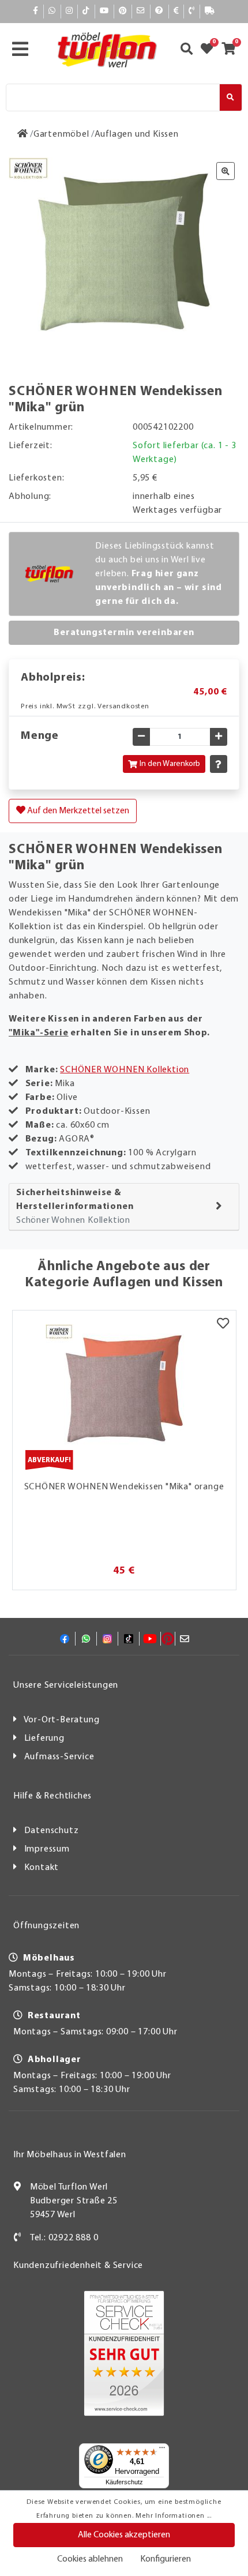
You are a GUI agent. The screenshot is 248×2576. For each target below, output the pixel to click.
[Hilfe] (159, 11)
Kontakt (42, 1868)
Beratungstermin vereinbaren (124, 633)
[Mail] (141, 11)
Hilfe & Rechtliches (52, 1796)
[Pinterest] (123, 11)
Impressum (47, 1849)
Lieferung (44, 1738)
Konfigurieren (166, 2559)
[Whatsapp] (52, 11)
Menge (40, 736)
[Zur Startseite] (23, 134)
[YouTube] (104, 11)
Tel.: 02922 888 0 (64, 2238)
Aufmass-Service (59, 1757)
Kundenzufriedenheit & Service (78, 2266)
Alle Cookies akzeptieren (124, 2535)
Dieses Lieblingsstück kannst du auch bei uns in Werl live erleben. (159, 574)
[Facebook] (36, 11)
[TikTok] (86, 11)
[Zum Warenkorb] (232, 50)
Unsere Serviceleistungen (66, 1685)
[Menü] (162, 2450)
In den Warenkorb (170, 764)
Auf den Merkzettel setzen (77, 811)
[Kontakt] (192, 11)
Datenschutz (52, 1831)
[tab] (124, 1207)
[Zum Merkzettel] (211, 50)
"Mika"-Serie (39, 1033)
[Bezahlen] (176, 11)
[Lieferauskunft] (210, 11)
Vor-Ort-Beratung (62, 1720)
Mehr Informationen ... (174, 2516)
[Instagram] (69, 11)
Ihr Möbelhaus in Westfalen (70, 2155)
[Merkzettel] (223, 1325)
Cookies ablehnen (90, 2559)
